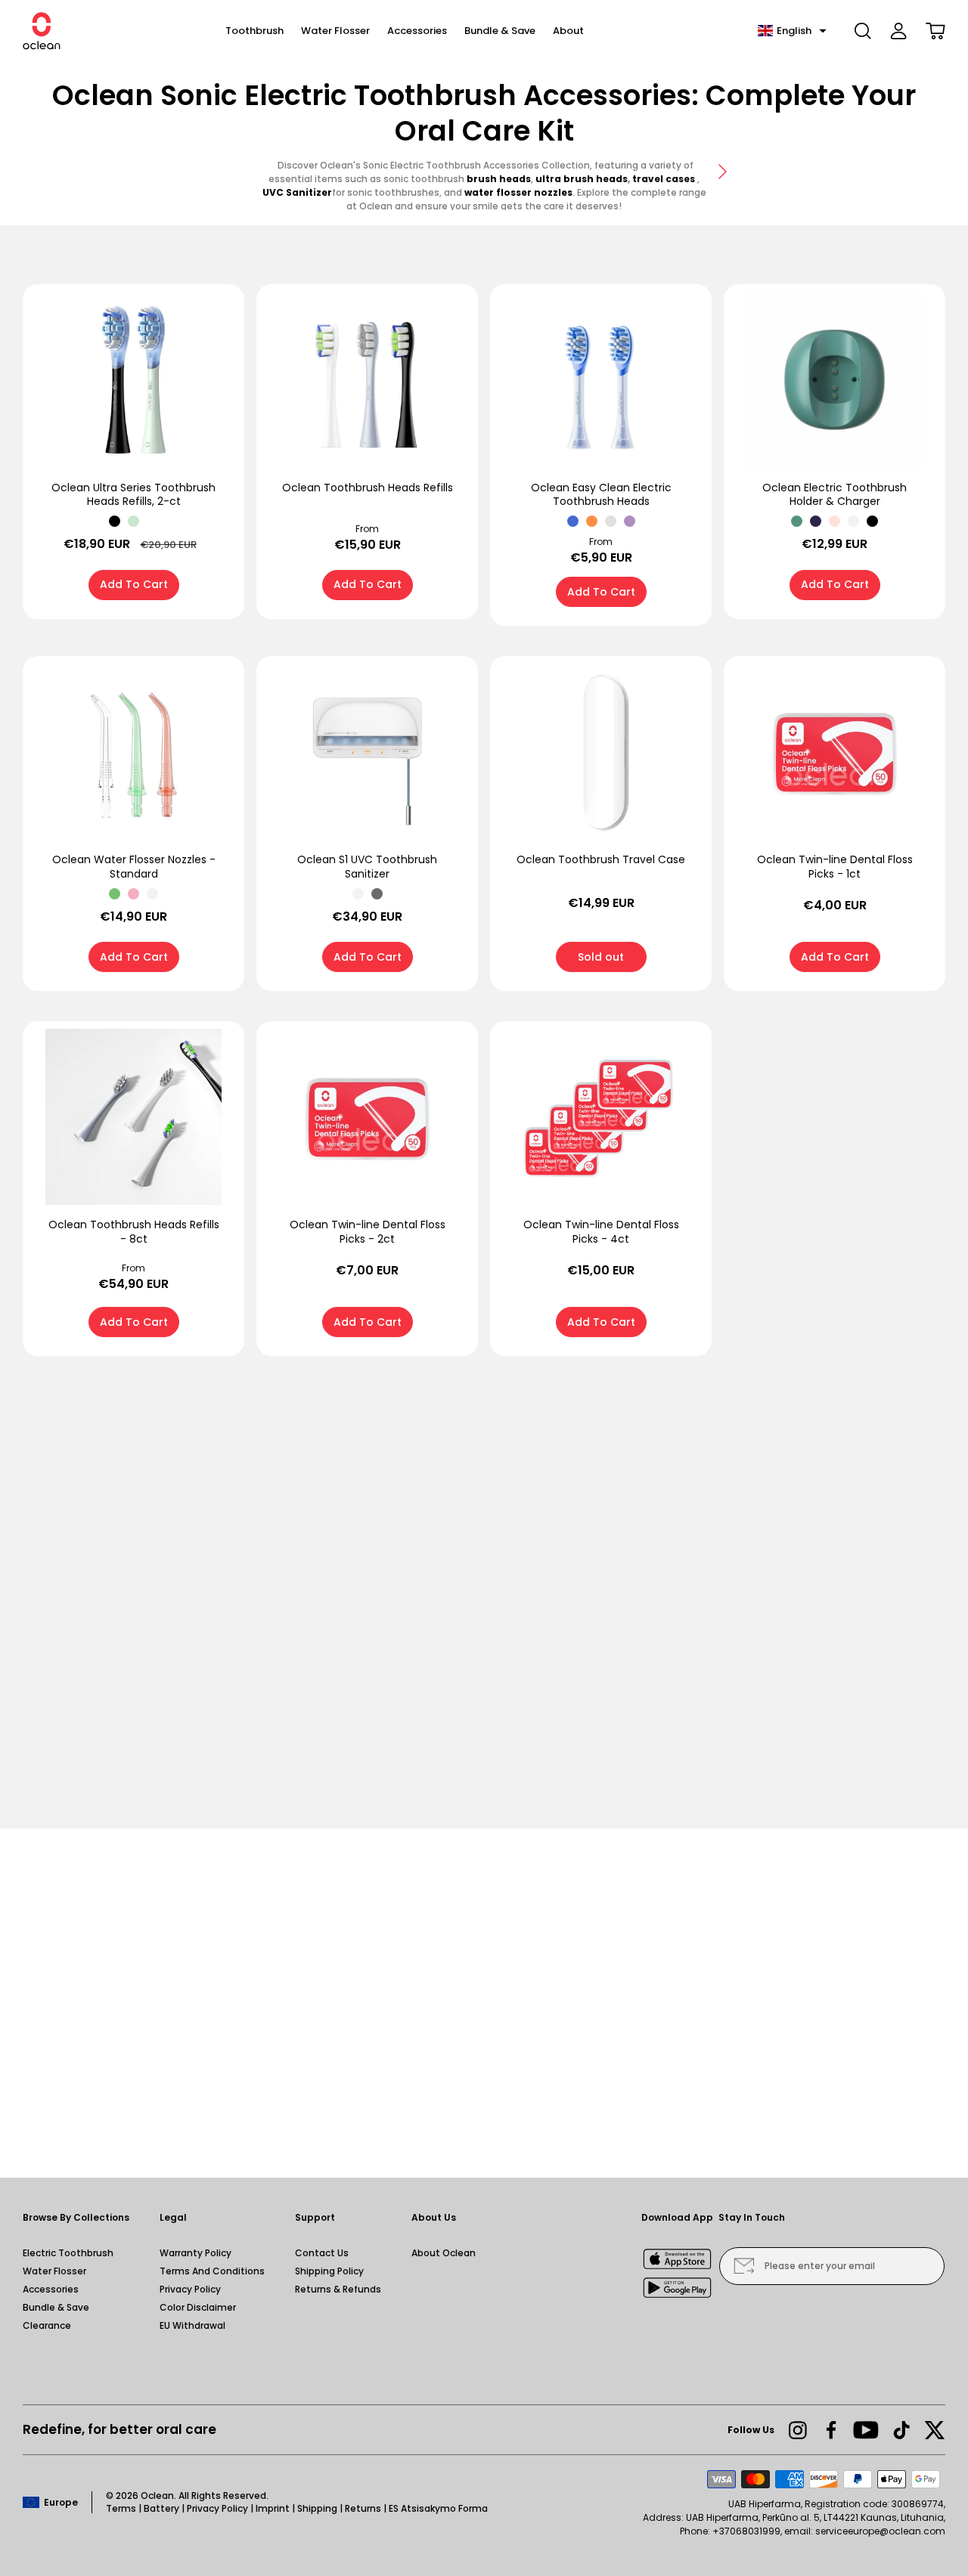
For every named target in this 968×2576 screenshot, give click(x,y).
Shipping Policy (329, 2271)
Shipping (317, 2508)
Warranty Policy (195, 2253)
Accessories (51, 2289)
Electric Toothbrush (68, 2253)
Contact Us (322, 2253)
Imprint (273, 2508)
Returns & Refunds (338, 2289)
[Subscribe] (744, 2266)
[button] (792, 31)
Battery (161, 2508)
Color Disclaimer (198, 2307)
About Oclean (444, 2253)
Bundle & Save (56, 2307)
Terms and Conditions (212, 2271)
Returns (363, 2508)
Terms (121, 2508)
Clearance (47, 2325)
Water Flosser (54, 2271)
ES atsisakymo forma (438, 2508)
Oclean (157, 2495)
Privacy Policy (190, 2289)
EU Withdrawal (192, 2325)
